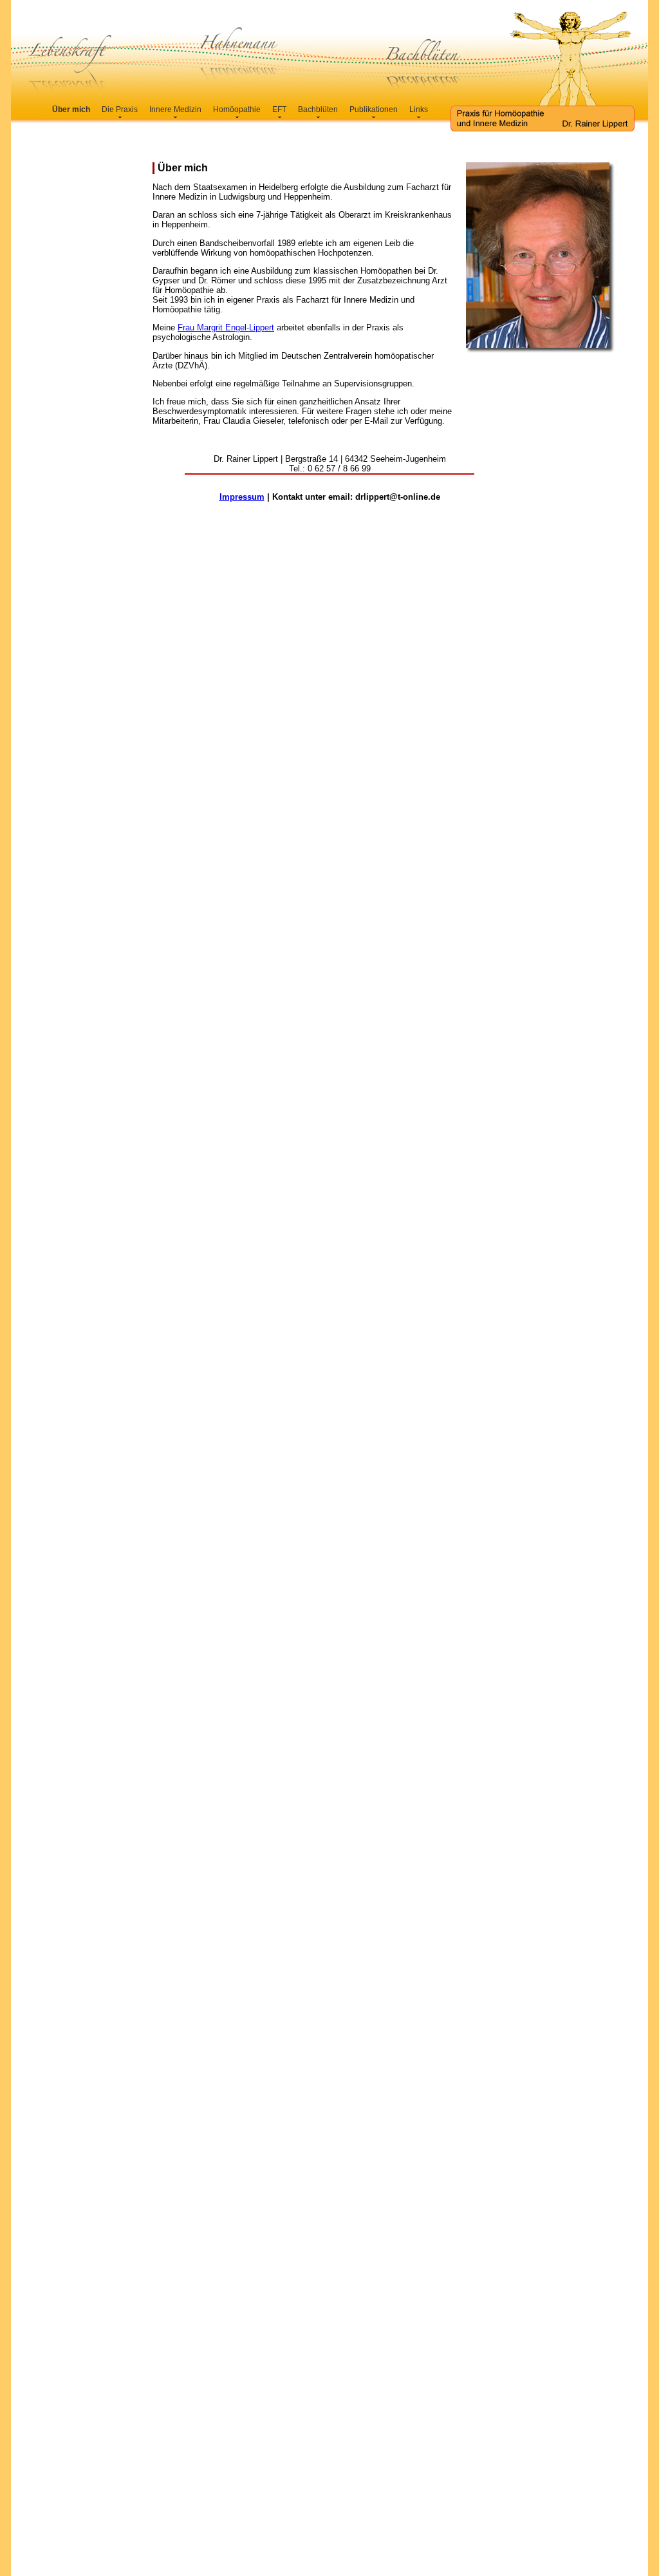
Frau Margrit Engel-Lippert (226, 327)
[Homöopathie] (237, 115)
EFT (279, 109)
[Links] (419, 115)
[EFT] (279, 115)
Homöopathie (237, 109)
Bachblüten (318, 109)
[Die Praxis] (120, 115)
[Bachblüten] (318, 115)
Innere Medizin (175, 109)
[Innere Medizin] (175, 115)
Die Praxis (120, 109)
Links (419, 109)
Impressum (242, 497)
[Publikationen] (374, 115)
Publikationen (374, 109)
